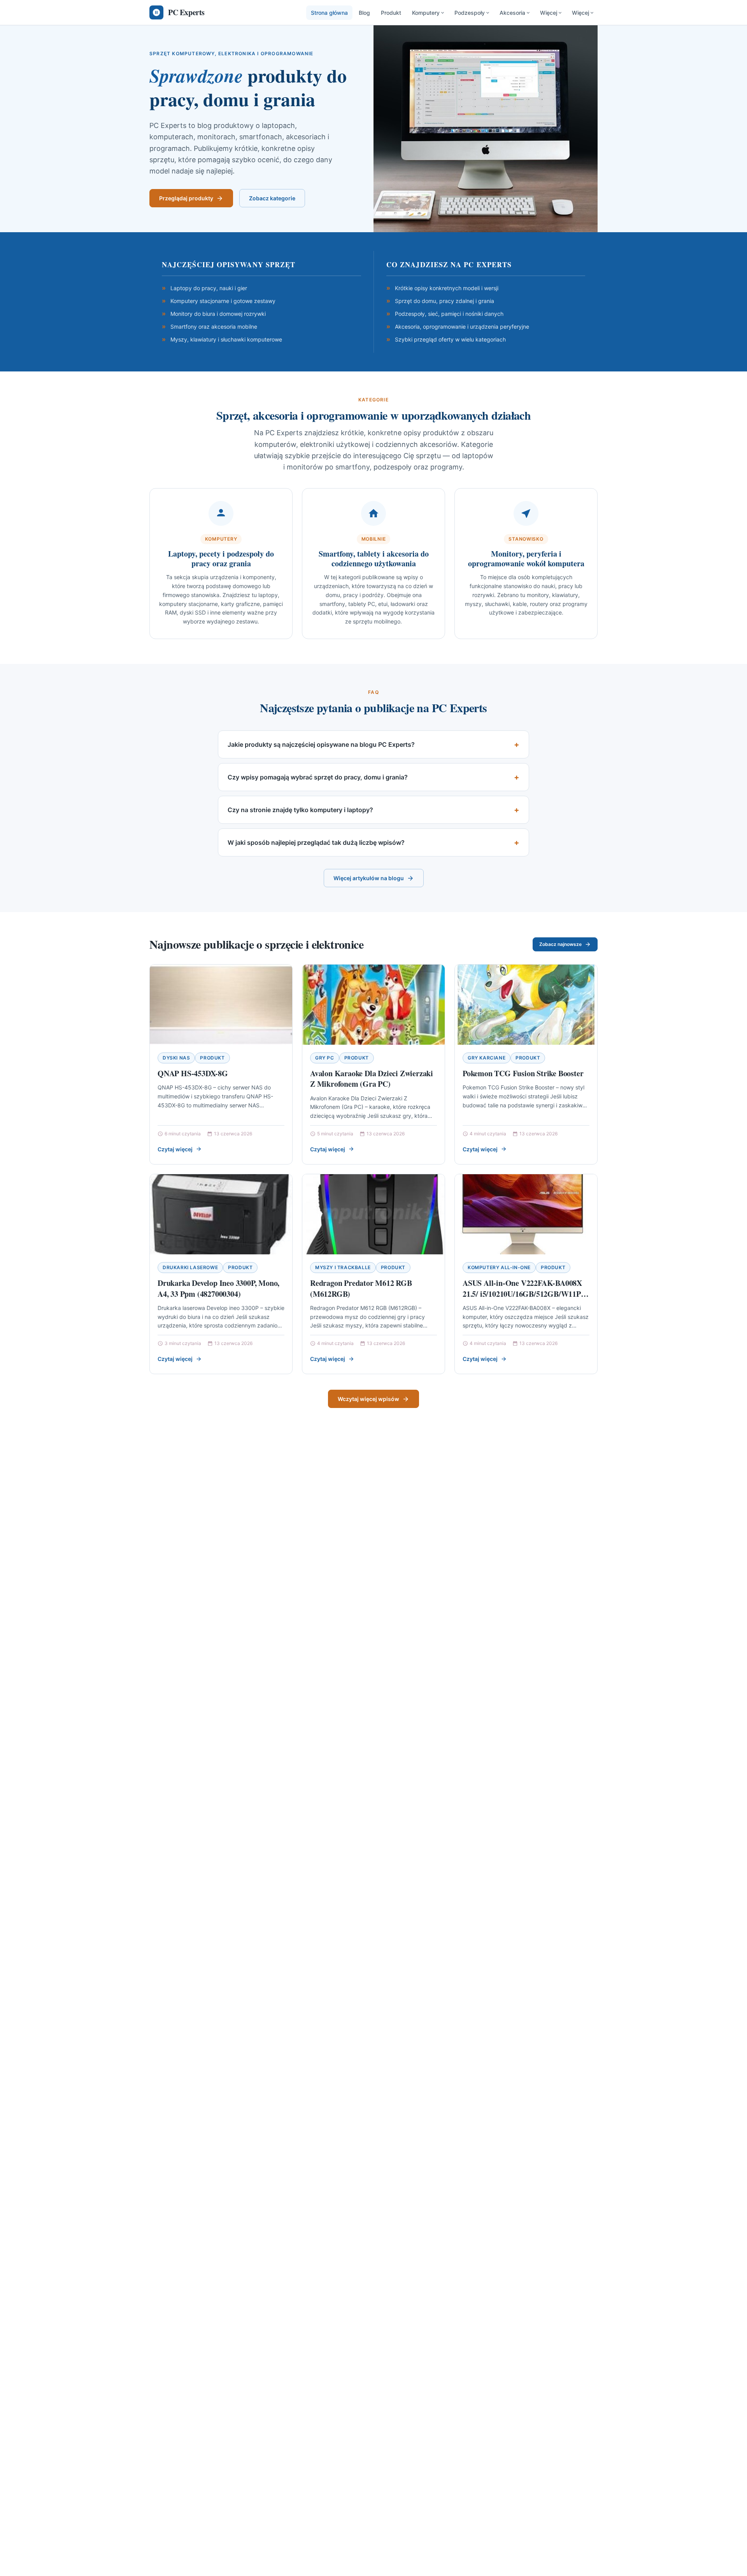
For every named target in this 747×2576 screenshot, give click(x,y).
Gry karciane (487, 1058)
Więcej (549, 13)
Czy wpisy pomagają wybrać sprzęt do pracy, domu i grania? (318, 777)
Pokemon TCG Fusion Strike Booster (523, 1073)
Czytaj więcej (175, 1149)
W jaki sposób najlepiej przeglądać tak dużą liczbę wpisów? (316, 842)
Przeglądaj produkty (186, 198)
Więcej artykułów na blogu (369, 878)
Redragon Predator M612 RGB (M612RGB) (361, 1288)
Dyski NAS (176, 1058)
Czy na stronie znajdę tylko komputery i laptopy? (300, 810)
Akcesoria (512, 13)
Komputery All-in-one (499, 1267)
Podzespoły (470, 13)
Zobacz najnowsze (560, 944)
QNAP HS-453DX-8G (193, 1073)
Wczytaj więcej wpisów (368, 1399)
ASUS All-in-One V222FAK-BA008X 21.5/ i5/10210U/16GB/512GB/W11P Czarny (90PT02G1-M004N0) (522, 1294)
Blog (364, 13)
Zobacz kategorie (272, 198)
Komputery (426, 13)
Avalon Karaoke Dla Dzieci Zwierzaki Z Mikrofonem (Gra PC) (372, 1079)
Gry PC (325, 1058)
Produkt (391, 13)
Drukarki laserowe (190, 1267)
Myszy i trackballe (343, 1267)
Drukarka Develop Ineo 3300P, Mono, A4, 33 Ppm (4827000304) (218, 1288)
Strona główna (329, 13)
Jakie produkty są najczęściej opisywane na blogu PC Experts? (321, 744)
